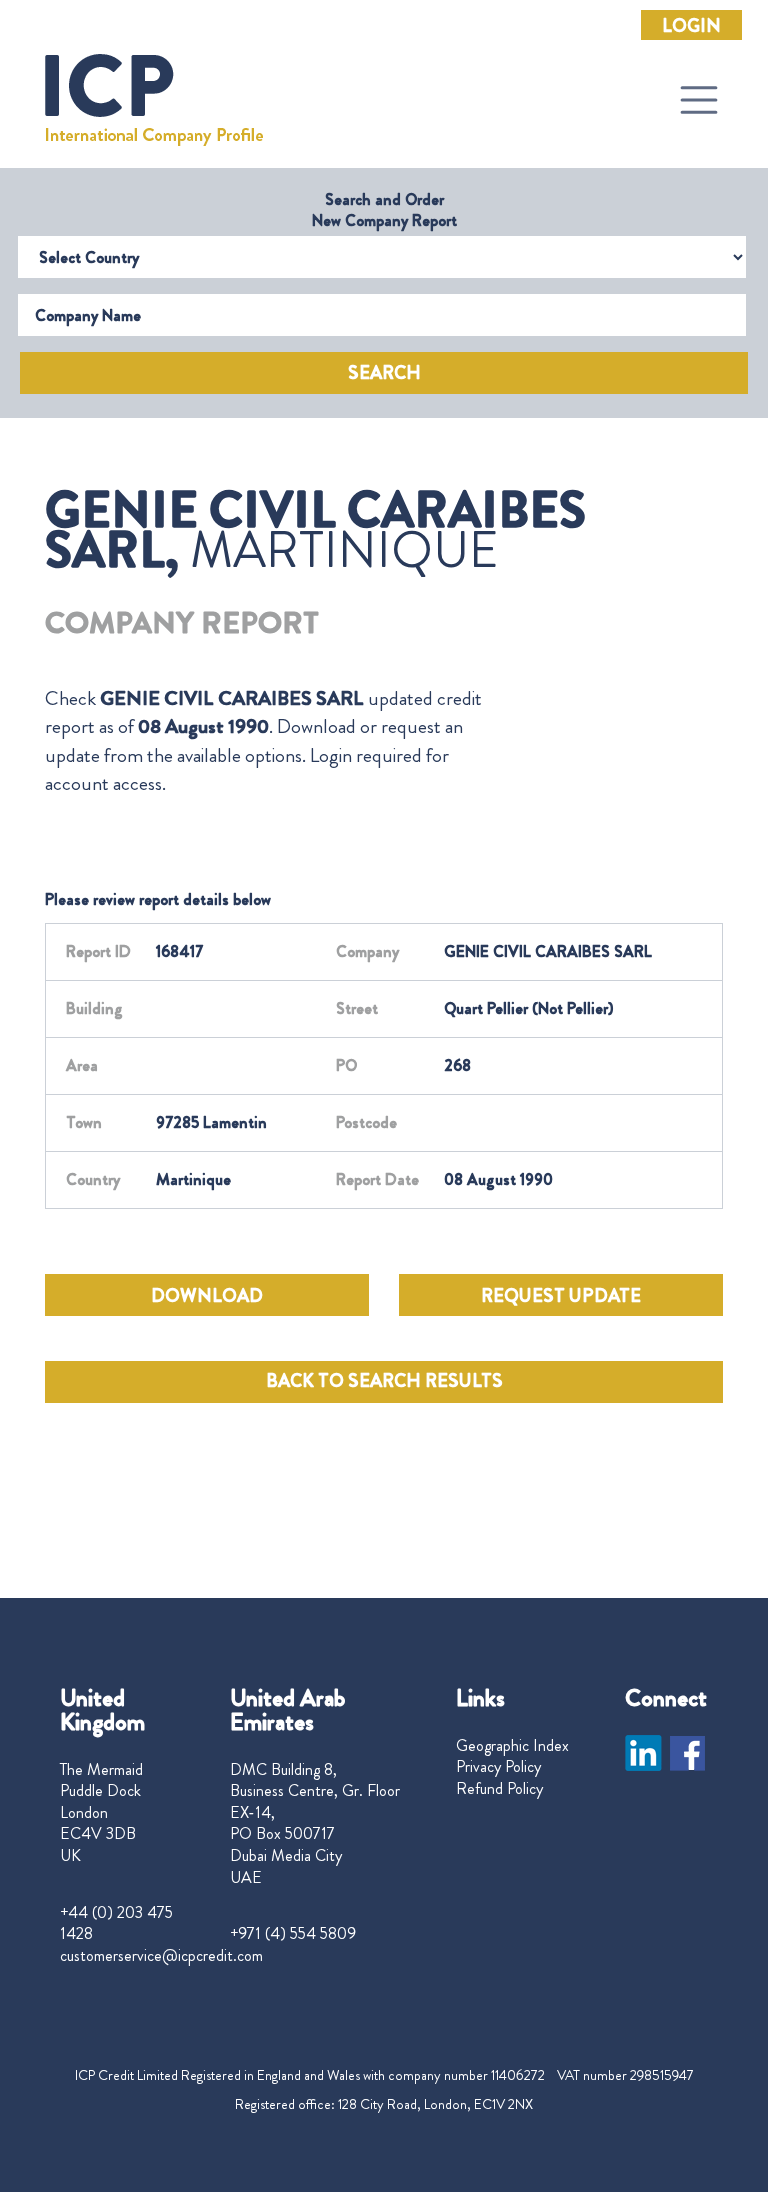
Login (691, 26)
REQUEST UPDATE (561, 1296)
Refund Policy (499, 1789)
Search (384, 373)
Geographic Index (512, 1746)
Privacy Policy (498, 1767)
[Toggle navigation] (699, 100)
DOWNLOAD (207, 1296)
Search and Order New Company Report (384, 210)
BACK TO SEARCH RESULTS (384, 1381)
